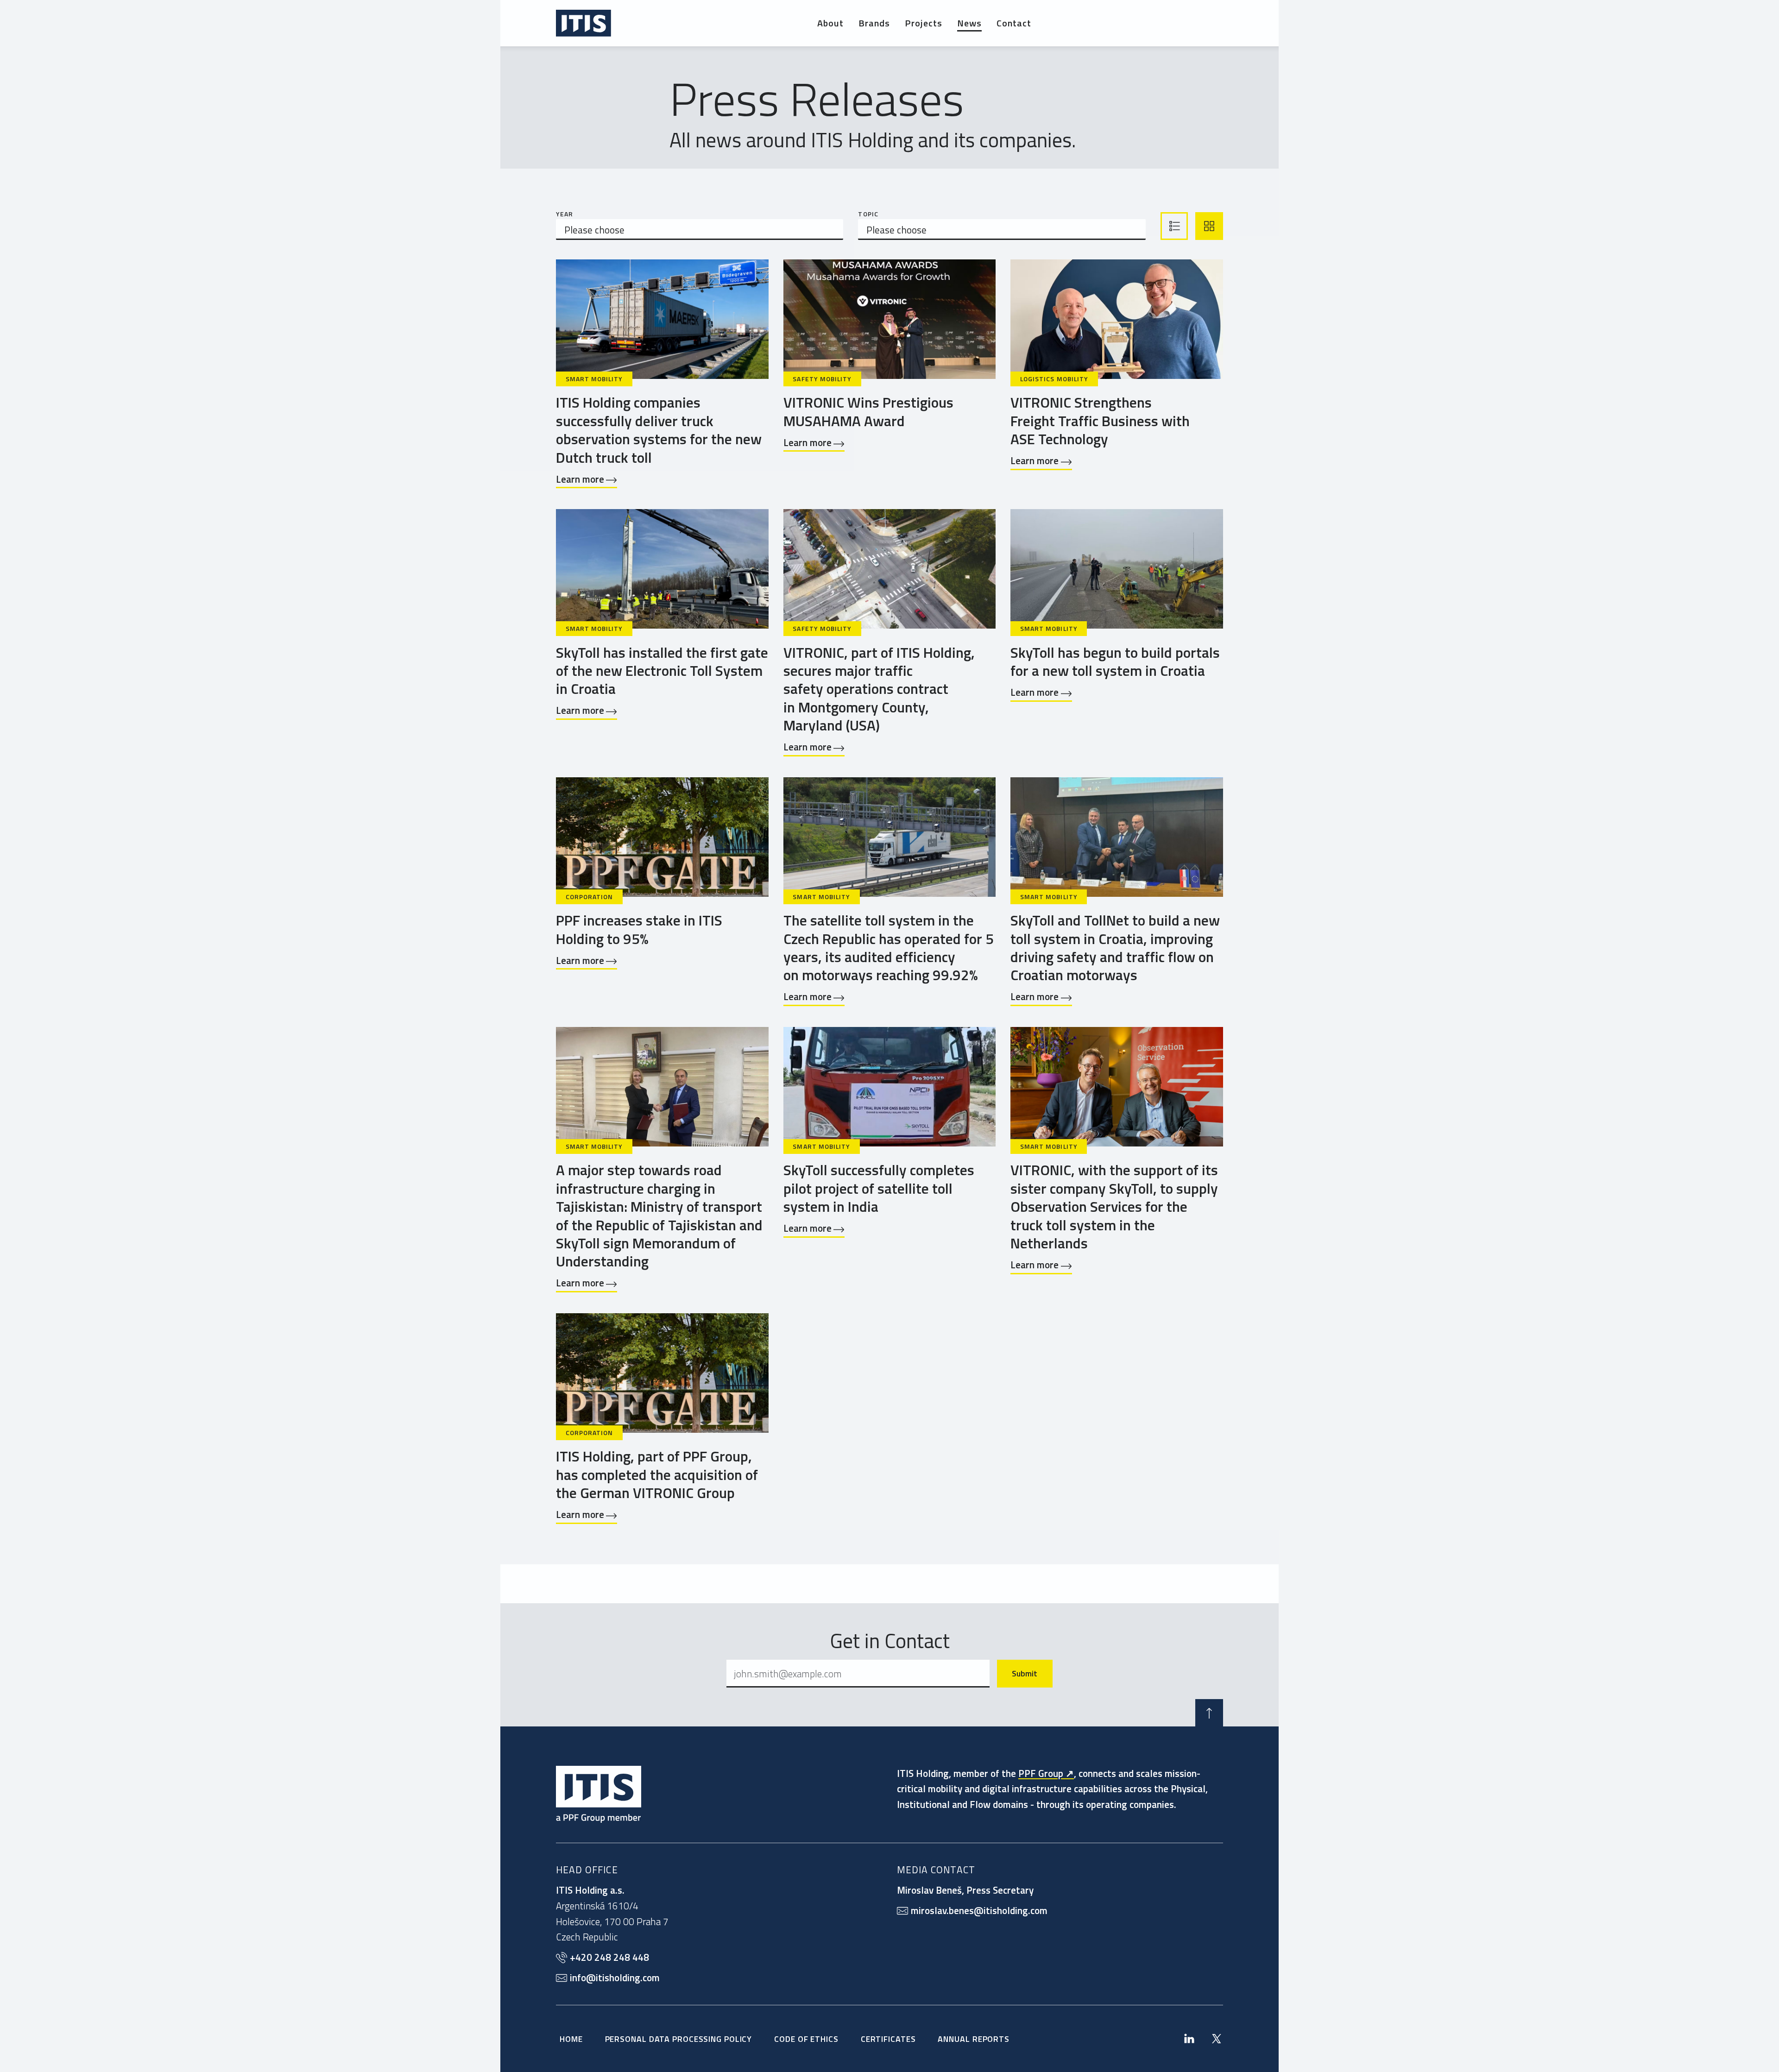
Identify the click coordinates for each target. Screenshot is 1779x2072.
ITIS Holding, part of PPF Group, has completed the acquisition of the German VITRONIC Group (657, 1474)
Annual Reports (974, 2039)
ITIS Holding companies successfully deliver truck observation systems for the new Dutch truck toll (659, 429)
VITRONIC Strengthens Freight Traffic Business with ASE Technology (1100, 420)
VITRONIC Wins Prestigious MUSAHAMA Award (868, 411)
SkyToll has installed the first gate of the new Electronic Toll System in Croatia (662, 671)
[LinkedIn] (1189, 2039)
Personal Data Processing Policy (679, 2039)
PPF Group (1041, 1773)
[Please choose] (700, 230)
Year (565, 214)
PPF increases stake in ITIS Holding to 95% (639, 929)
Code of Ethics (806, 2039)
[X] (1217, 2039)
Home (571, 2039)
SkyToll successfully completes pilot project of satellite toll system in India (879, 1188)
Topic (868, 214)
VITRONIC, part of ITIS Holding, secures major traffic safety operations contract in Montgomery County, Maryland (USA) (879, 689)
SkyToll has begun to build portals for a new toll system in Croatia (1115, 661)
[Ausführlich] (1209, 226)
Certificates (888, 2039)
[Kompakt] (1174, 226)
